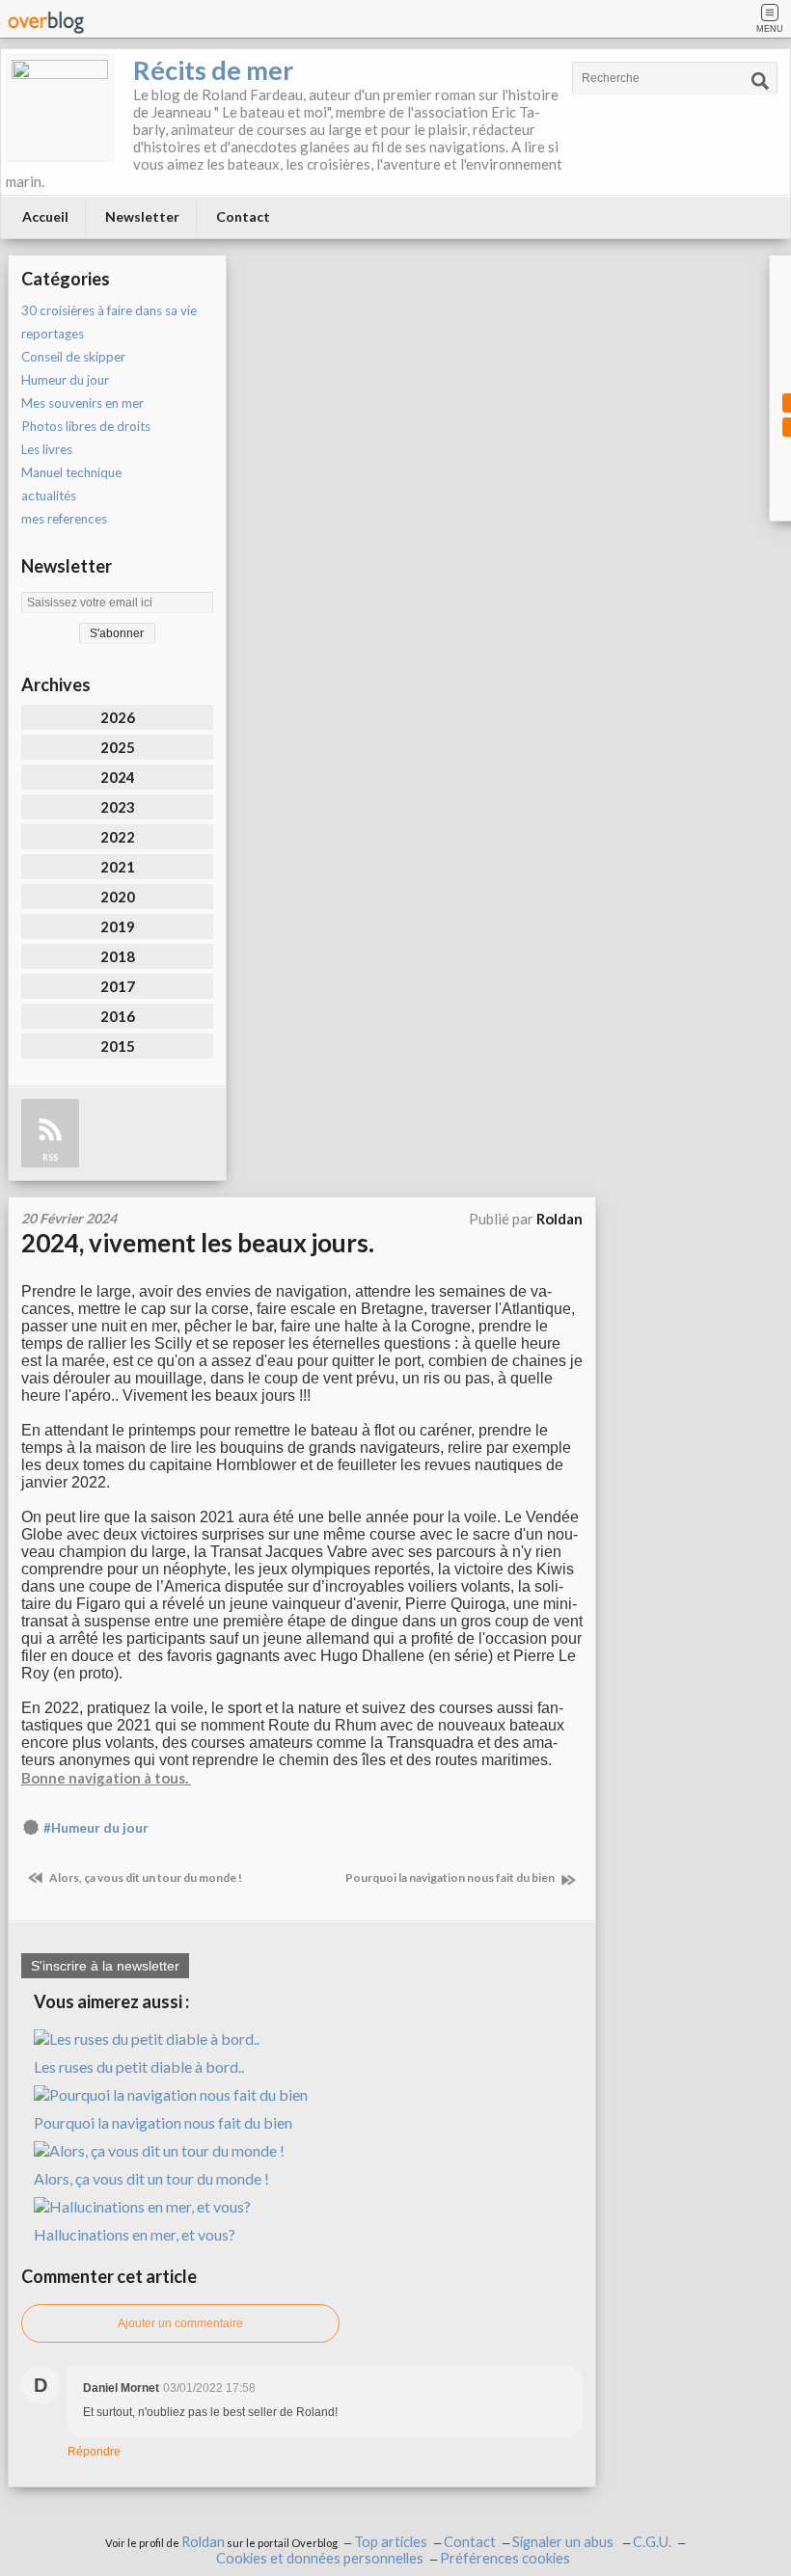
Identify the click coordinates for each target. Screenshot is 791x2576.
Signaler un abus (564, 2542)
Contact (243, 216)
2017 (118, 986)
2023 (118, 807)
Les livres (47, 449)
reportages (53, 334)
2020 (118, 897)
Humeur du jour (65, 380)
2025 (118, 747)
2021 (118, 867)
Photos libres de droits (86, 426)
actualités (49, 496)
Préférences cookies (505, 2558)
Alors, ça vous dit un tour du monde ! (145, 1878)
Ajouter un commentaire (180, 2323)
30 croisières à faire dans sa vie (109, 310)
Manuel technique (71, 472)
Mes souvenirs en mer (82, 403)
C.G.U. (652, 2542)
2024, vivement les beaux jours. (198, 1243)
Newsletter (142, 216)
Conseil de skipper (73, 357)
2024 (118, 777)
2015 (118, 1046)
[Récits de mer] (60, 108)
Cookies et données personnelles (320, 2558)
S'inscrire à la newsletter (105, 1966)
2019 (118, 926)
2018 (118, 956)
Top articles (391, 2542)
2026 (118, 717)
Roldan (203, 2542)
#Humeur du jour (96, 1828)
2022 (118, 837)
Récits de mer (213, 70)
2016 (118, 1016)
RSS (50, 1157)
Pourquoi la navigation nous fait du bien (451, 1878)
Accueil (45, 216)
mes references (64, 519)
